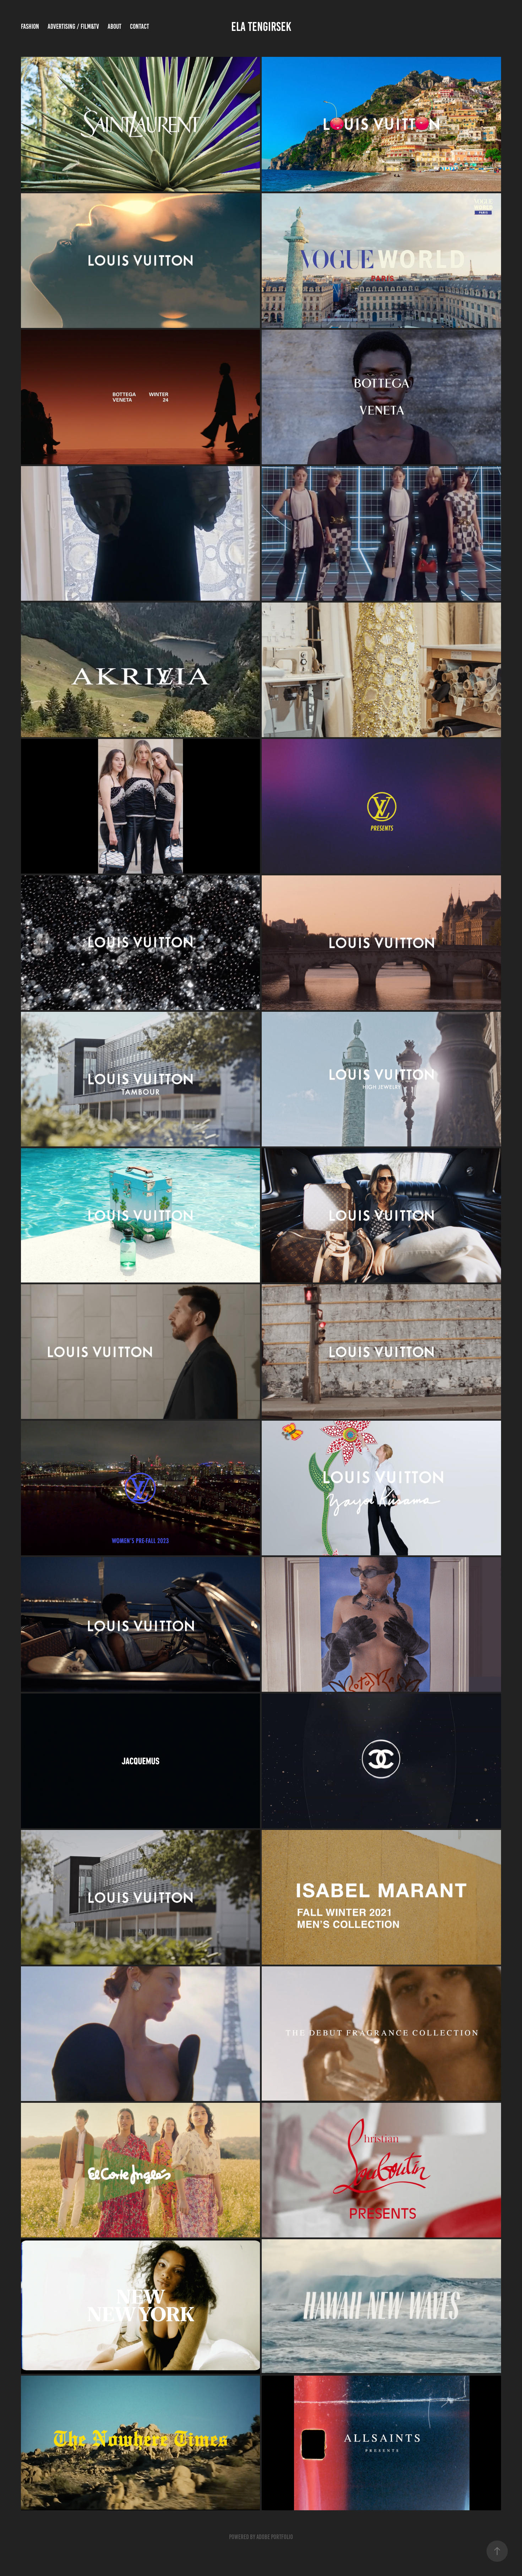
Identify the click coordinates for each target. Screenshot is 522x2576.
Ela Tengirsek (261, 27)
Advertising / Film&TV (73, 26)
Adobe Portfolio (275, 2537)
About (115, 26)
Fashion (30, 26)
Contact (140, 26)
